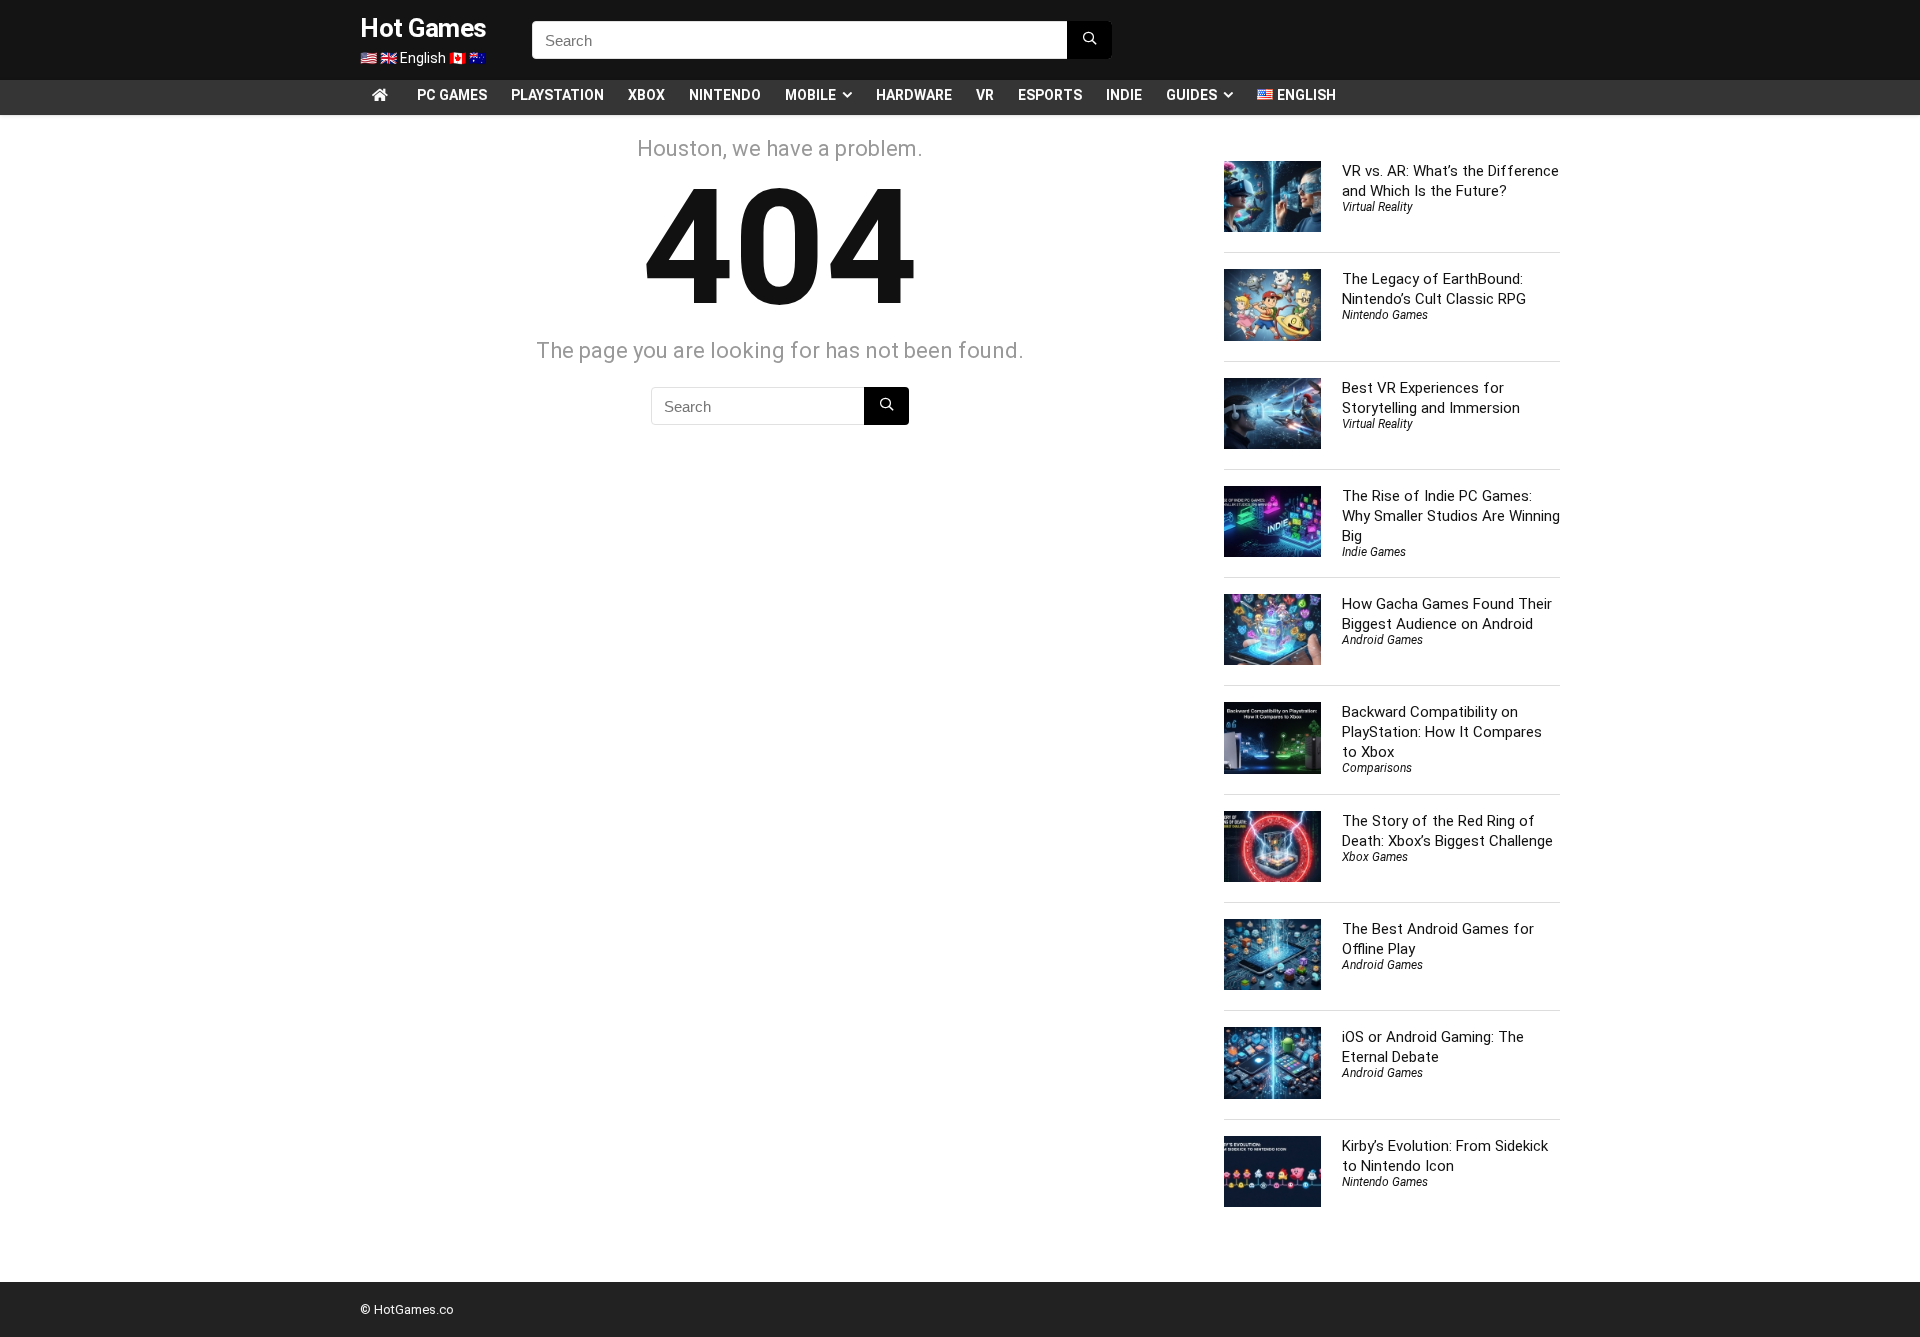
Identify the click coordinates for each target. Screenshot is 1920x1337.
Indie (1124, 95)
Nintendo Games (1385, 315)
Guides (1191, 95)
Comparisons (1377, 768)
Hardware (914, 95)
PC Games (452, 95)
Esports (1050, 95)
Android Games (1382, 640)
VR (985, 95)
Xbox (646, 95)
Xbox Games (1375, 857)
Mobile (810, 95)
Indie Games (1374, 552)
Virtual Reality (1377, 207)
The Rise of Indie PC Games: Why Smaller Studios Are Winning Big (1451, 516)
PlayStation (557, 95)
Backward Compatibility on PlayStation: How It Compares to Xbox (1442, 732)
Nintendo (725, 95)
